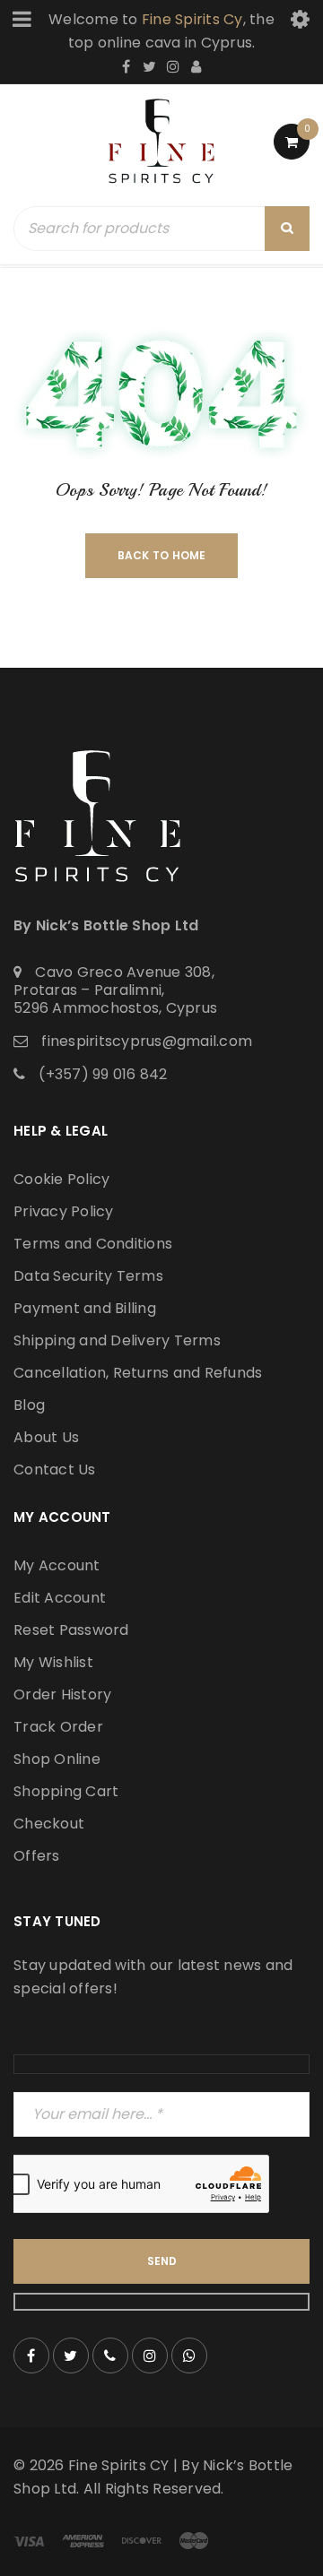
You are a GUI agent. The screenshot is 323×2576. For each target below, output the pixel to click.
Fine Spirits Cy (192, 19)
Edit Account (60, 1598)
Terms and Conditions (93, 1244)
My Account (57, 1565)
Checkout (49, 1824)
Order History (62, 1694)
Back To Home (162, 555)
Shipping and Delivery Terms (117, 1340)
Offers (37, 1856)
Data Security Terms (88, 1276)
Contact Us (55, 1470)
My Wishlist (53, 1662)
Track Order (58, 1727)
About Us (46, 1437)
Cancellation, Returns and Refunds (138, 1373)
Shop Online (57, 1759)
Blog (29, 1405)
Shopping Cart (66, 1791)
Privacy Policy (64, 1211)
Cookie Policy (61, 1179)
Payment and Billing (85, 1308)
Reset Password (71, 1630)
